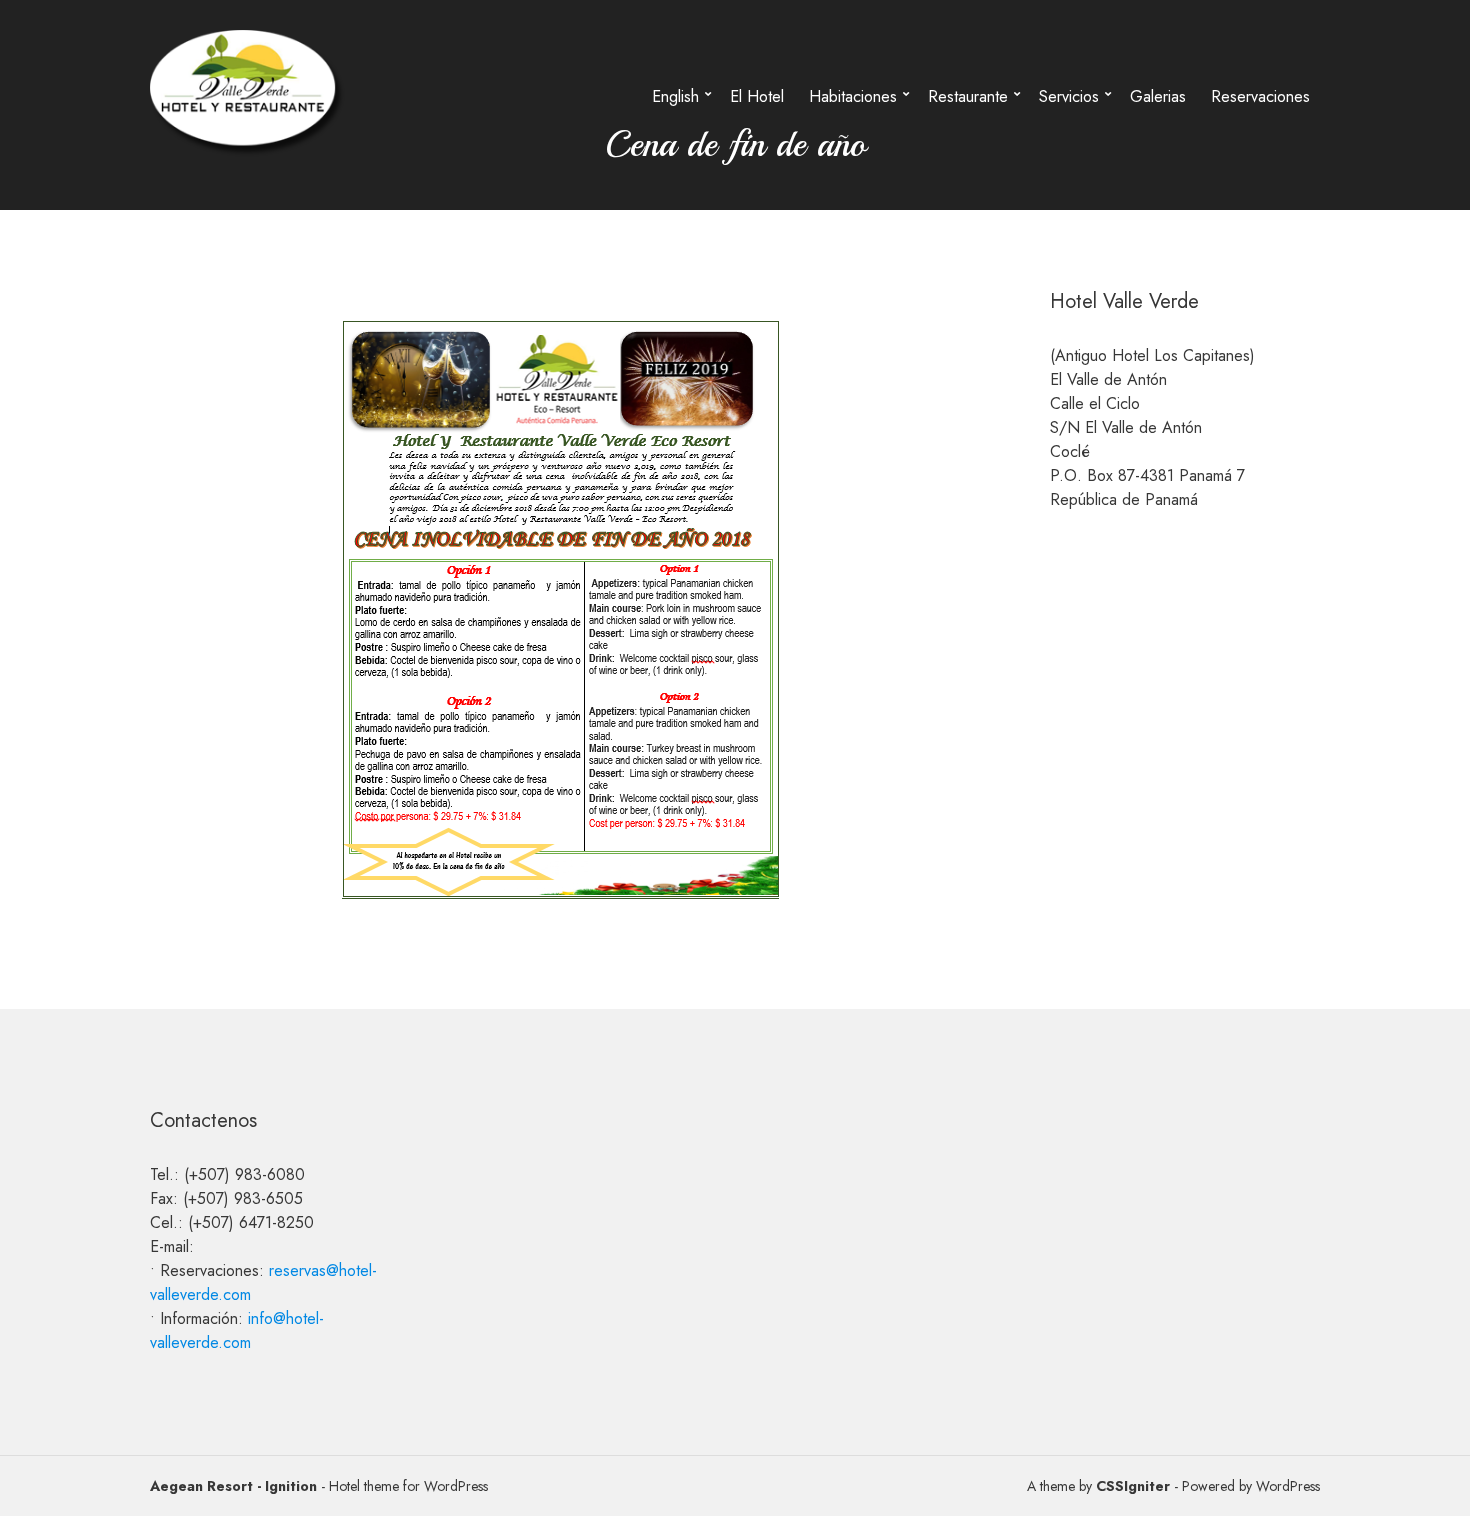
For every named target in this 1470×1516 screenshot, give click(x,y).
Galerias (1158, 96)
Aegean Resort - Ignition (233, 1486)
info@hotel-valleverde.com (237, 1330)
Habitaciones (853, 96)
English (675, 96)
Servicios (1069, 96)
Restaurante (968, 96)
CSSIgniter (1133, 1486)
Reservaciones (1260, 96)
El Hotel (757, 96)
